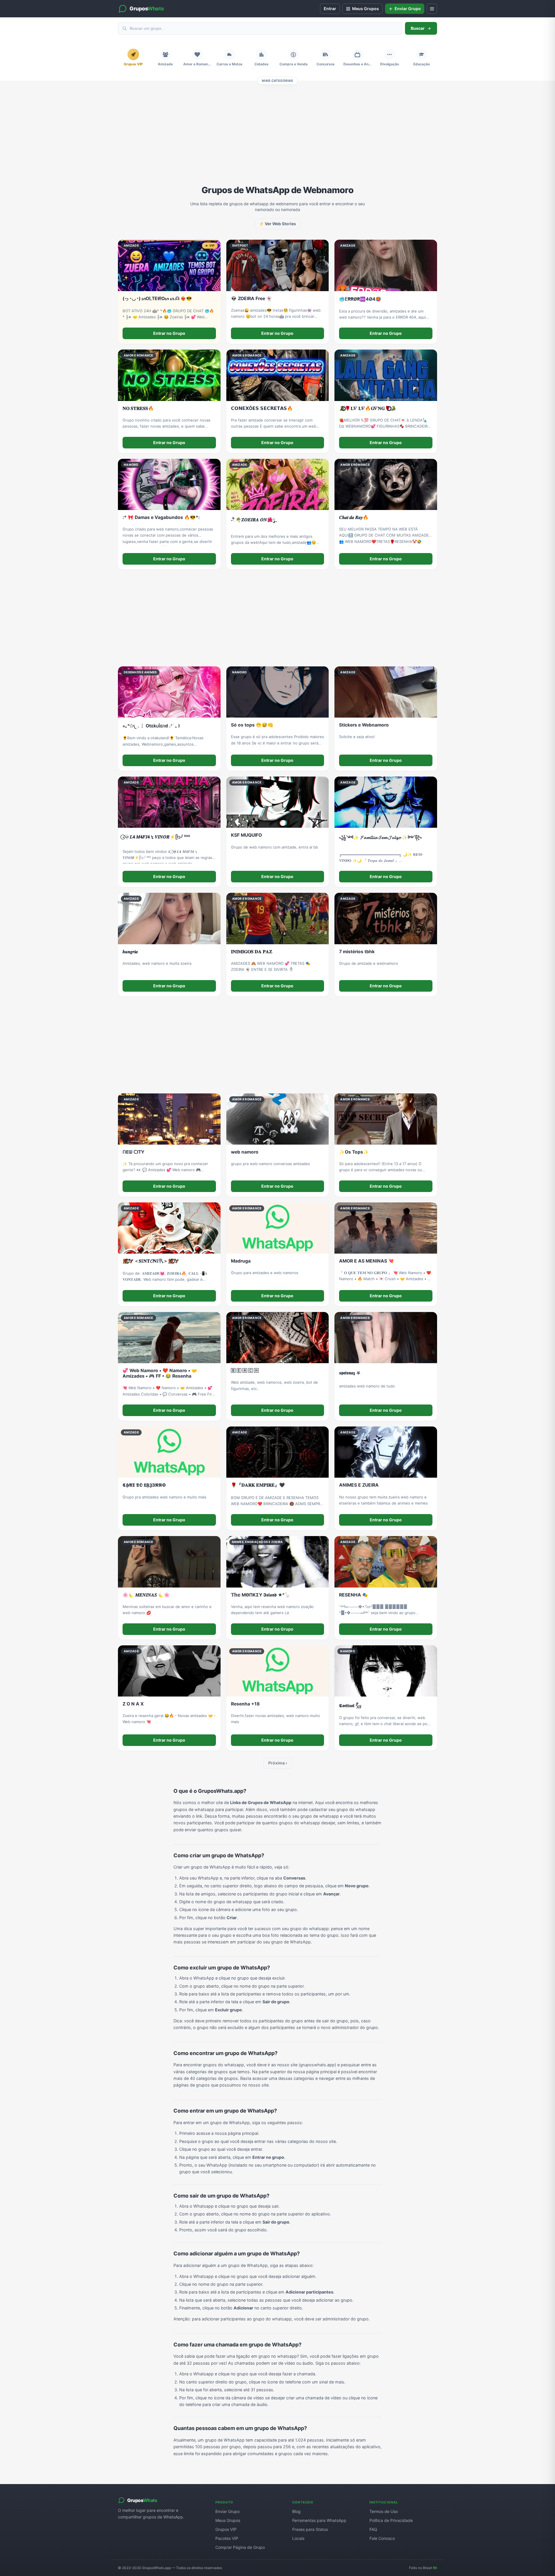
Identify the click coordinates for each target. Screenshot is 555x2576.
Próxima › (278, 1763)
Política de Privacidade (391, 2520)
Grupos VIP (226, 2529)
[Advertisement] (277, 138)
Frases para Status (310, 2529)
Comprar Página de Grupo (240, 2547)
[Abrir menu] (432, 9)
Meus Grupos (228, 2520)
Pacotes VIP (227, 2538)
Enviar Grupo (227, 2511)
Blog (296, 2511)
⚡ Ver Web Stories (277, 224)
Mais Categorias (277, 81)
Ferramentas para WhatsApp (319, 2520)
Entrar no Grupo (169, 333)
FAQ (373, 2529)
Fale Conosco (382, 2538)
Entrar (330, 9)
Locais (298, 2538)
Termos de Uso (384, 2511)
